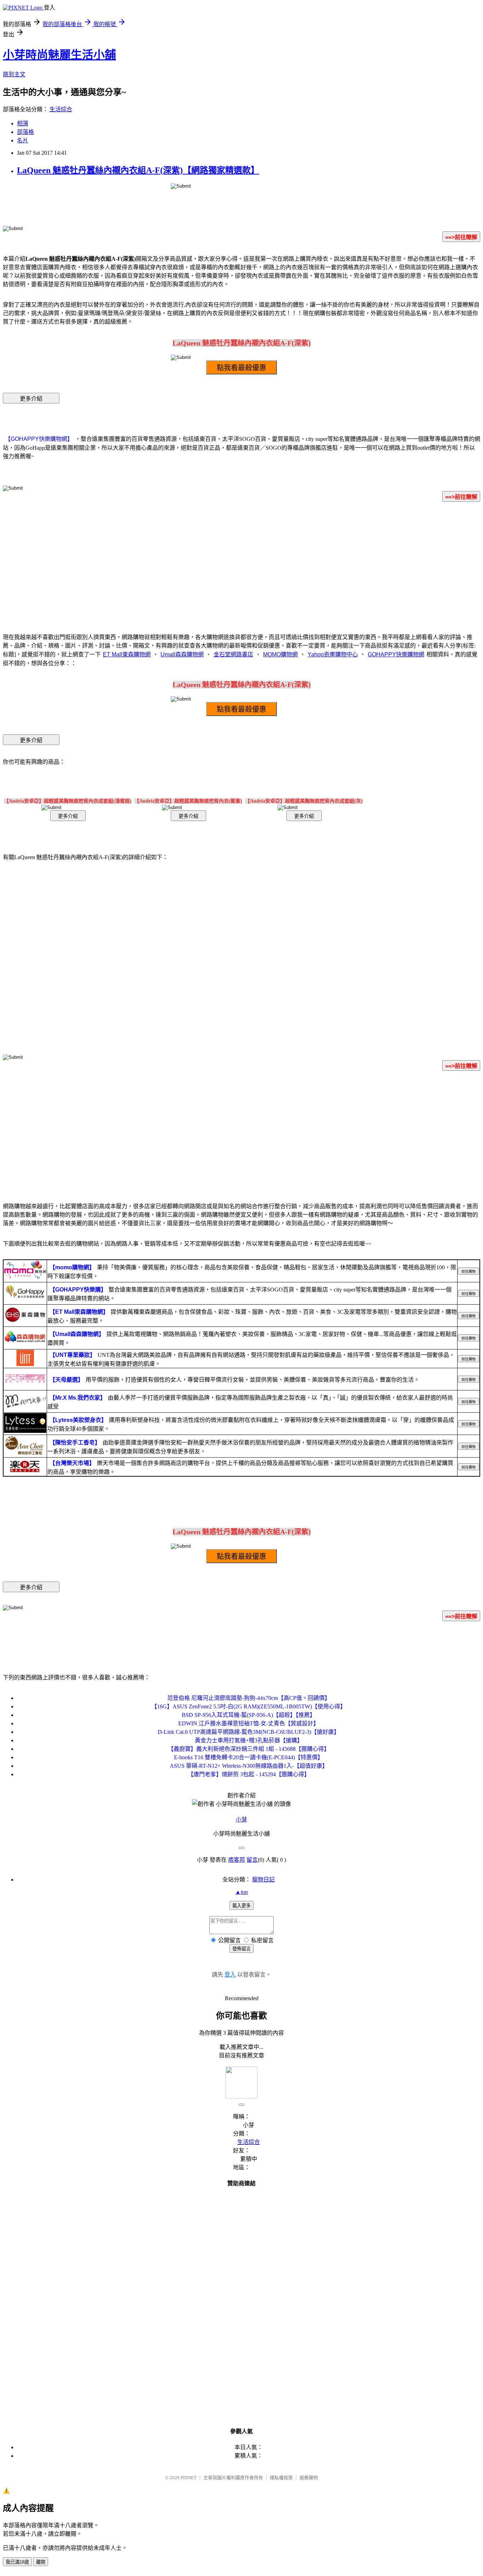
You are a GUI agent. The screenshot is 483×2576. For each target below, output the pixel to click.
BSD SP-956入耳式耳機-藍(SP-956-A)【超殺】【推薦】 (249, 1715)
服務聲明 (309, 2478)
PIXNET (189, 2478)
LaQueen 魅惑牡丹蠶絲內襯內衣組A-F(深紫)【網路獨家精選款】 (138, 170)
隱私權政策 (281, 2478)
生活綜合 (61, 109)
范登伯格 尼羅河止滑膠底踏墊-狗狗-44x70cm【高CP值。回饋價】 (249, 1698)
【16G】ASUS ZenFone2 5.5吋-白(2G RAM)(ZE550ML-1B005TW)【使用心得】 (249, 1706)
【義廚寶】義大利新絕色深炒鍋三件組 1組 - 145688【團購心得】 (249, 1749)
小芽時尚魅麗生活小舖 (59, 55)
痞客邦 (237, 1860)
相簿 (23, 123)
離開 (41, 2562)
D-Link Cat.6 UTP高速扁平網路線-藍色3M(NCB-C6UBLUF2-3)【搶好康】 (249, 1732)
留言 (252, 1860)
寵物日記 (263, 1880)
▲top (241, 1892)
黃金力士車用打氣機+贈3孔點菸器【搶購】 (249, 1740)
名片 (23, 140)
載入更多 (241, 1906)
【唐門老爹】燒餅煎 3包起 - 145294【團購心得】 (249, 1774)
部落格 (25, 132)
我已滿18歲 (17, 2562)
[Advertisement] (241, 563)
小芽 (241, 1819)
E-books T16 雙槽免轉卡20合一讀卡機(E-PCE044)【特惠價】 (249, 1757)
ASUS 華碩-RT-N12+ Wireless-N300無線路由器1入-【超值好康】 (249, 1766)
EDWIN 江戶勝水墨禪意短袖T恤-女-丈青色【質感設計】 (249, 1723)
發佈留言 (241, 1949)
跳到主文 (14, 74)
